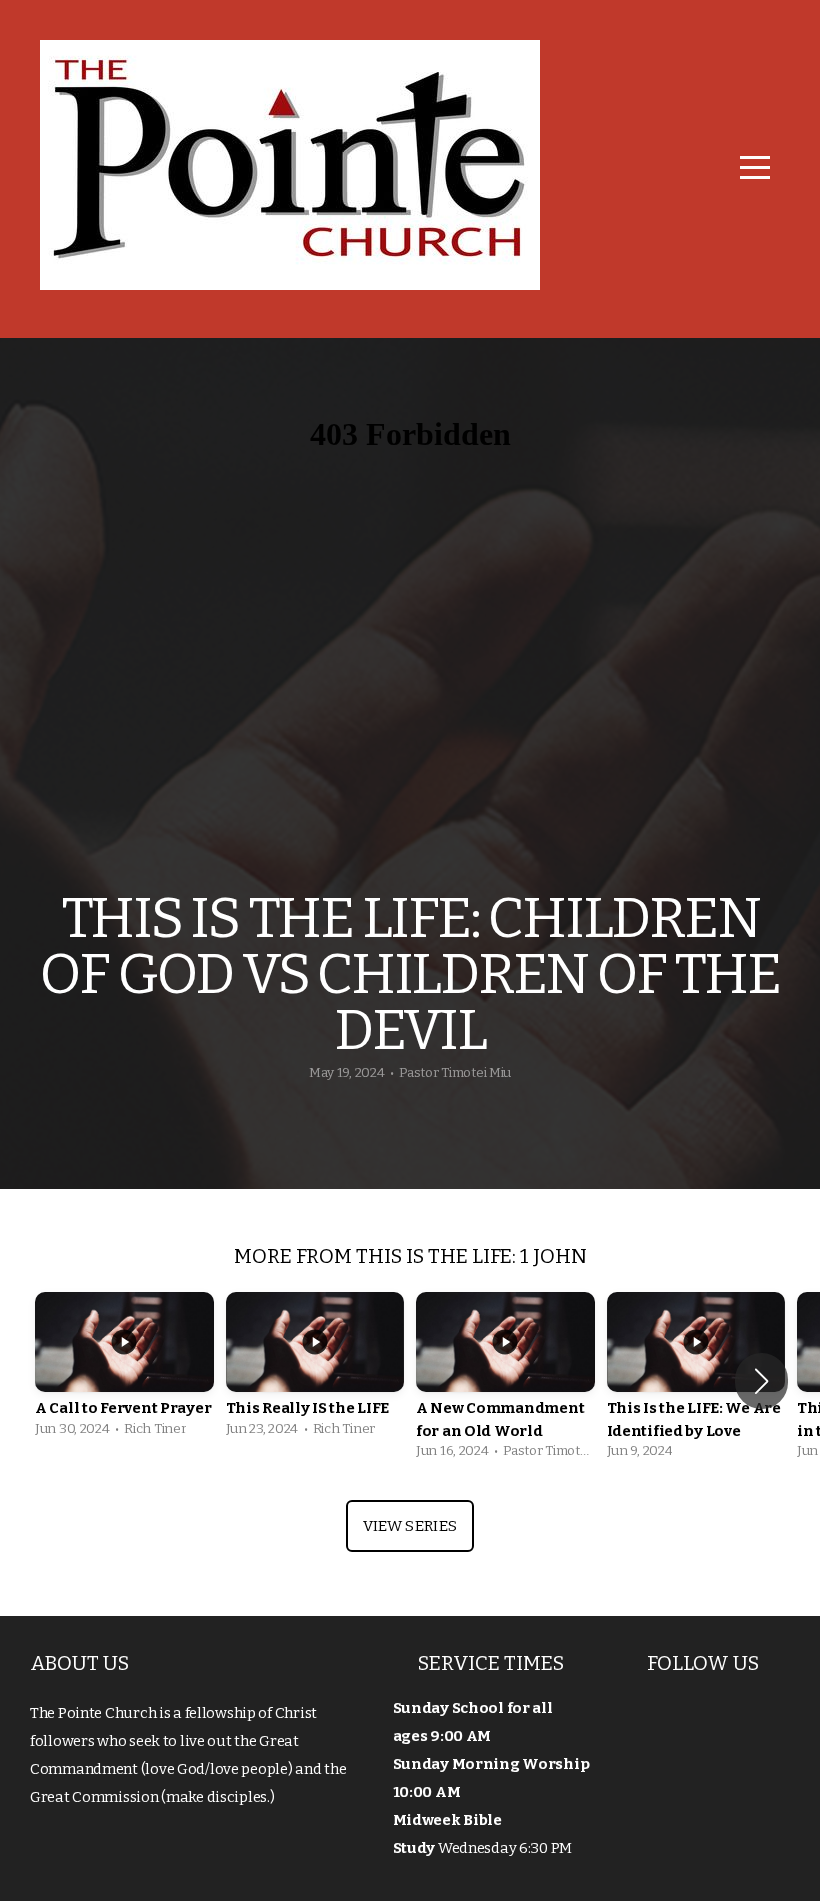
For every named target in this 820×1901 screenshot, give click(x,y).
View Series (410, 1526)
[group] (124, 1370)
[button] (761, 1381)
